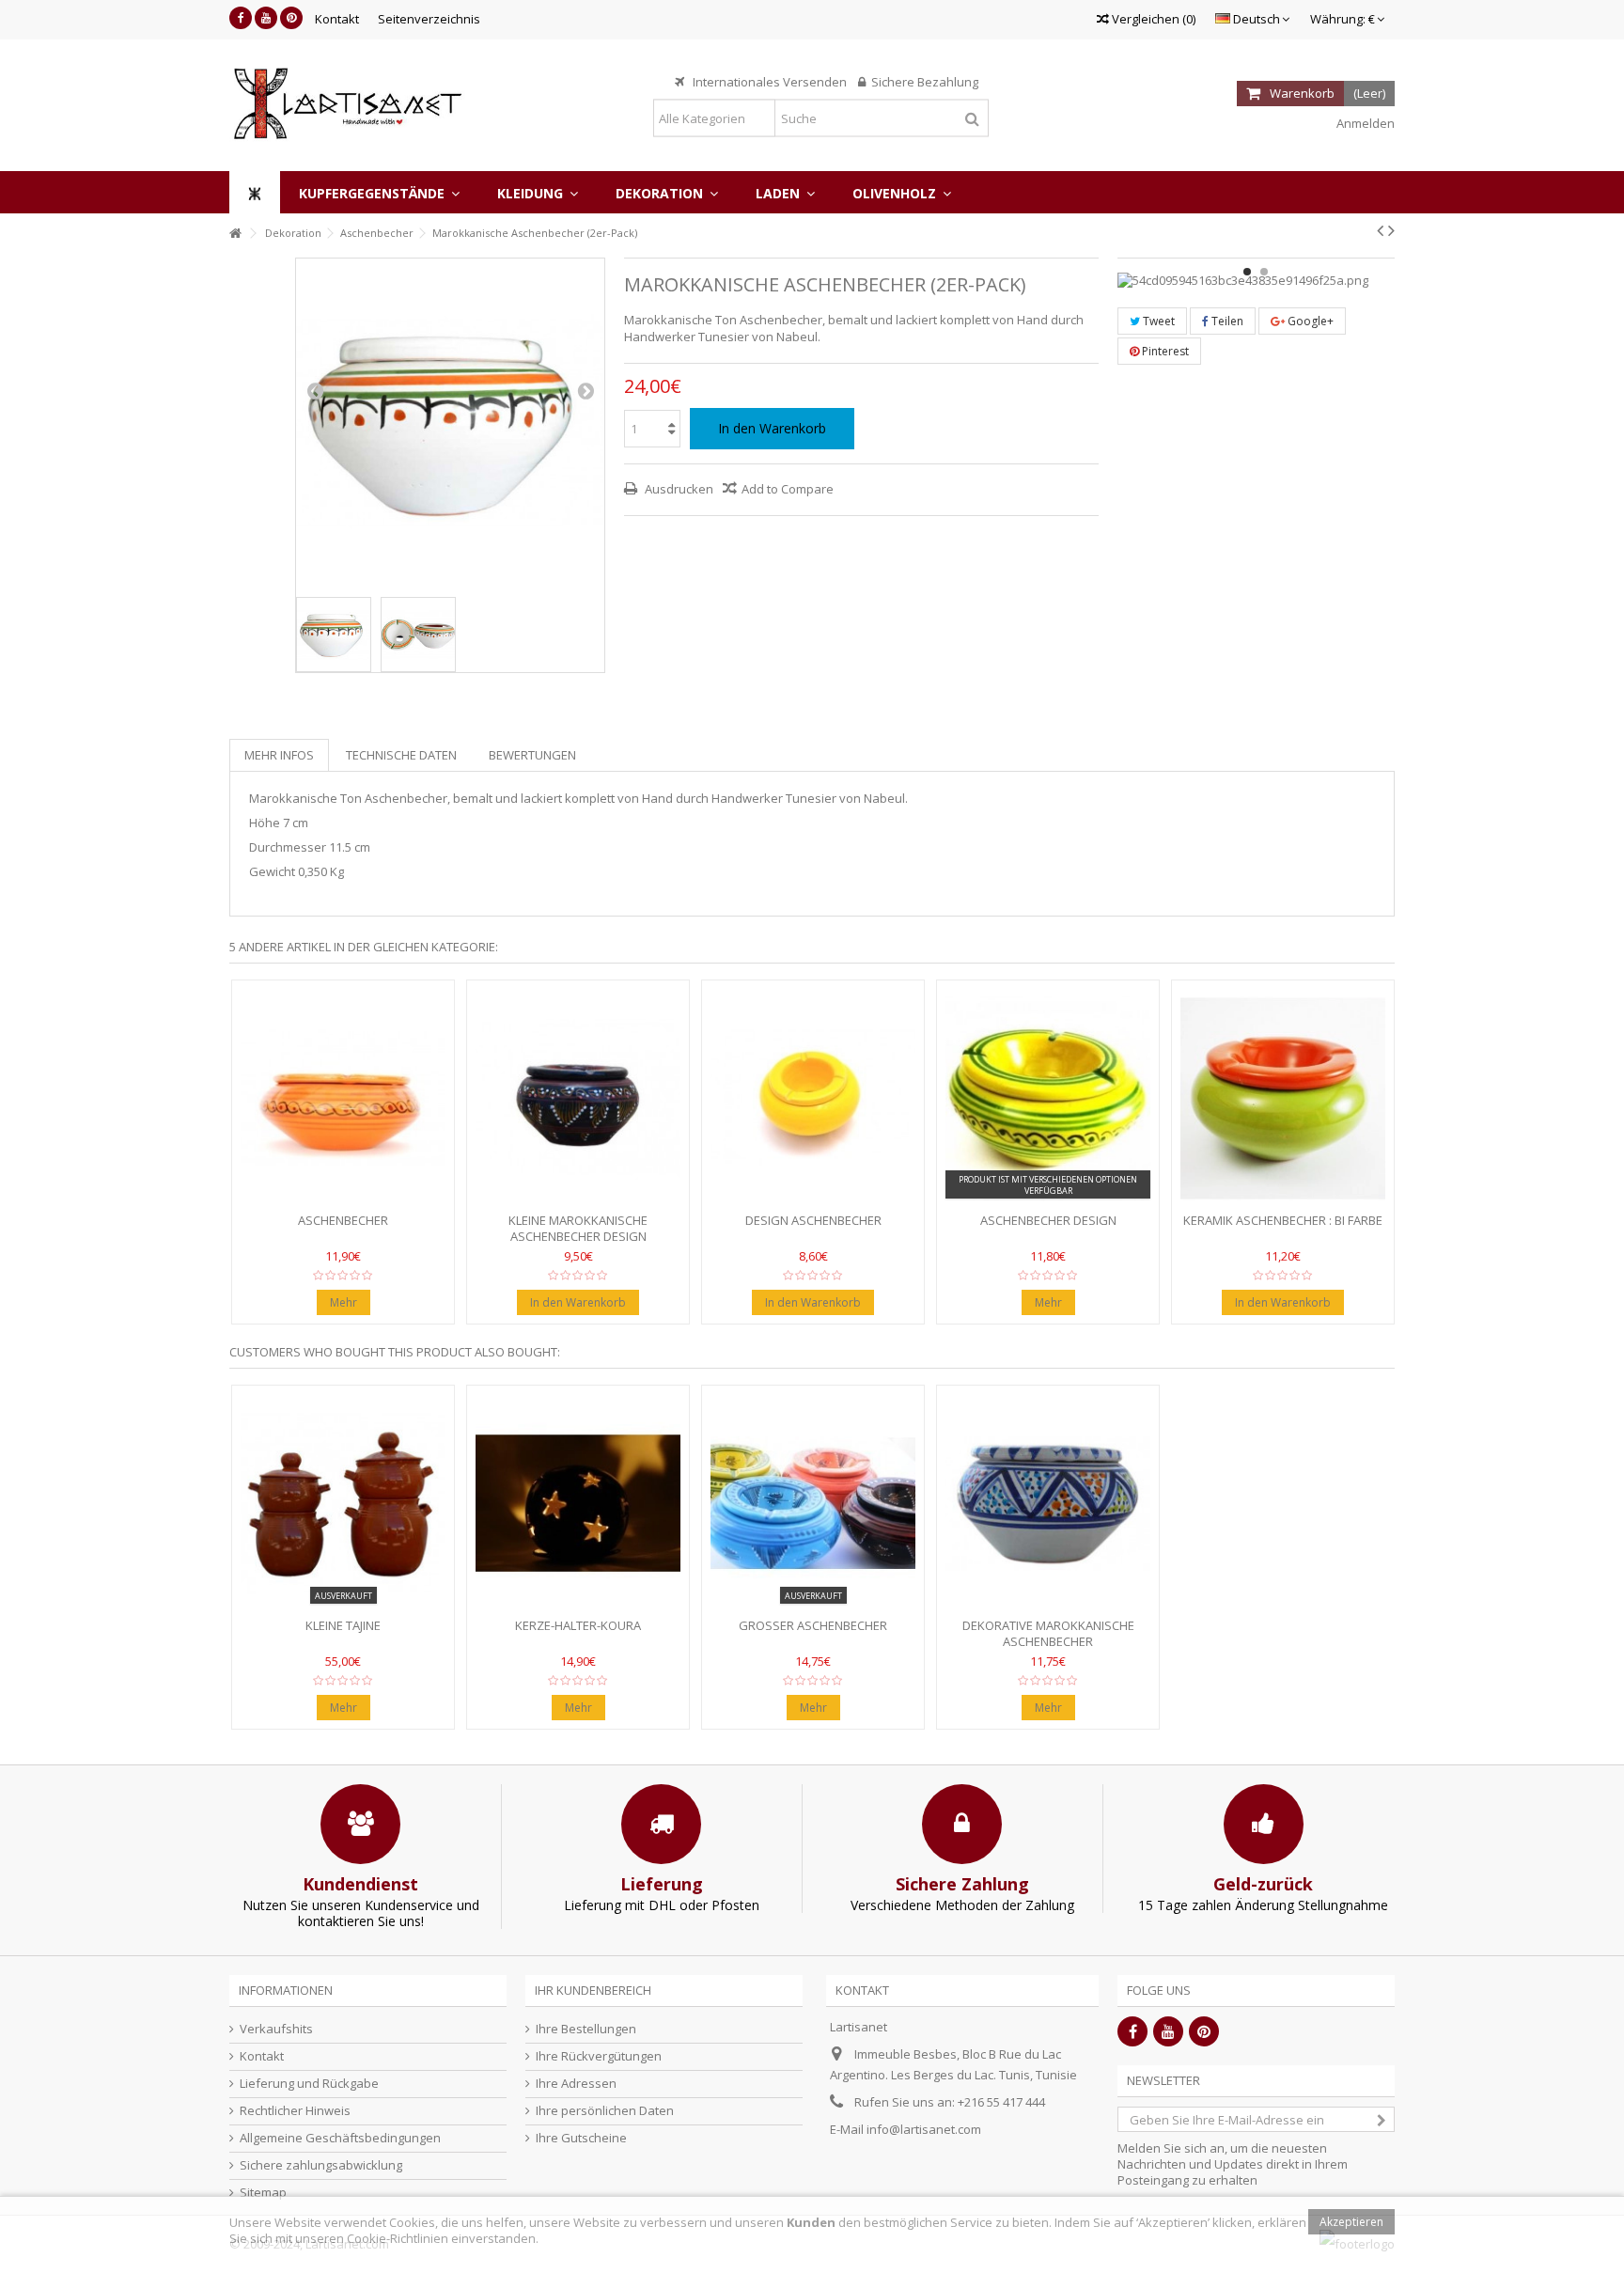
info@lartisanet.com (924, 2129)
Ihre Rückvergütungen (599, 2056)
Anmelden (1364, 123)
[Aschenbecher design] (1048, 1098)
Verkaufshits (276, 2029)
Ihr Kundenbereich (593, 1990)
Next (586, 390)
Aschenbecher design (1048, 1220)
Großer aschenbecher (813, 1625)
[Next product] (1391, 230)
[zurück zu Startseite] (235, 234)
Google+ (1309, 321)
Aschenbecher (343, 1220)
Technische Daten (401, 755)
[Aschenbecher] (343, 1098)
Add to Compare (788, 489)
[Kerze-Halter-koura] (578, 1504)
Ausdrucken (678, 489)
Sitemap (263, 2193)
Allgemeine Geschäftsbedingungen (340, 2138)
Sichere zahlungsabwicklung (321, 2165)
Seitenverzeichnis (429, 19)
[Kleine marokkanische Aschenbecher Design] (578, 1098)
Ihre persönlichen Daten (605, 2111)
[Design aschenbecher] (813, 1098)
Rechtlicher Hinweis (295, 2111)
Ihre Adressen (576, 2084)
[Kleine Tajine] (343, 1504)
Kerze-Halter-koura (578, 1625)
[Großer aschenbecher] (813, 1504)
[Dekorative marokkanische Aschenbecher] (1048, 1504)
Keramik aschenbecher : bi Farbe (1283, 1220)
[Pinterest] (291, 18)
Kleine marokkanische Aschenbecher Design (578, 1228)
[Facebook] (241, 18)
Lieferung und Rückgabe (309, 2084)
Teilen (1226, 321)
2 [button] (1264, 272)
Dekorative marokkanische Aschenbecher (1048, 1633)
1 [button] (1247, 272)
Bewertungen (532, 755)
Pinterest (1164, 351)
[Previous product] (1380, 230)
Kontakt (337, 19)
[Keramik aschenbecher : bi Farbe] (1283, 1098)
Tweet (1157, 321)
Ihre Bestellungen (586, 2029)
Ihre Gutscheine (581, 2138)
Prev (315, 390)
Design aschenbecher (813, 1220)
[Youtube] (266, 18)
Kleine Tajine (343, 1625)
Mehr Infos (279, 755)
